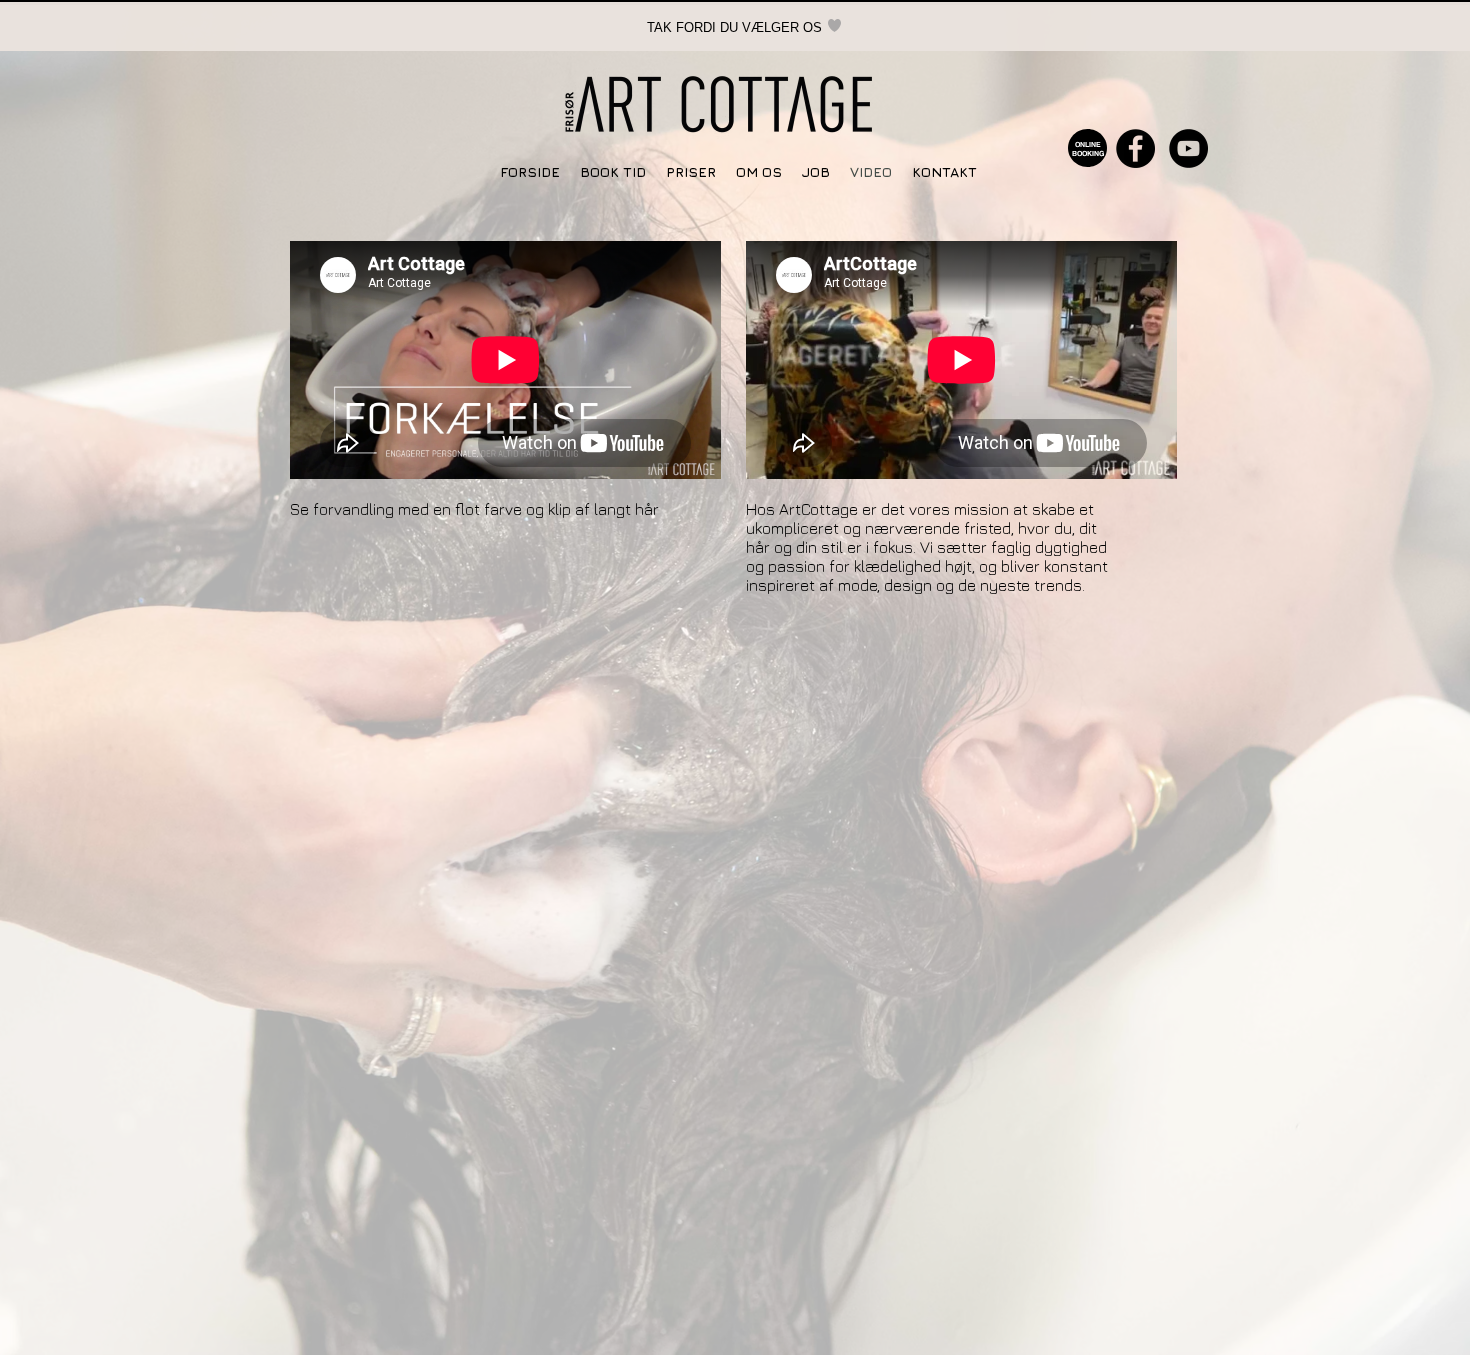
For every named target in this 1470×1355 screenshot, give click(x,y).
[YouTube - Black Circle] (1188, 148)
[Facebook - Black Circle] (1135, 148)
